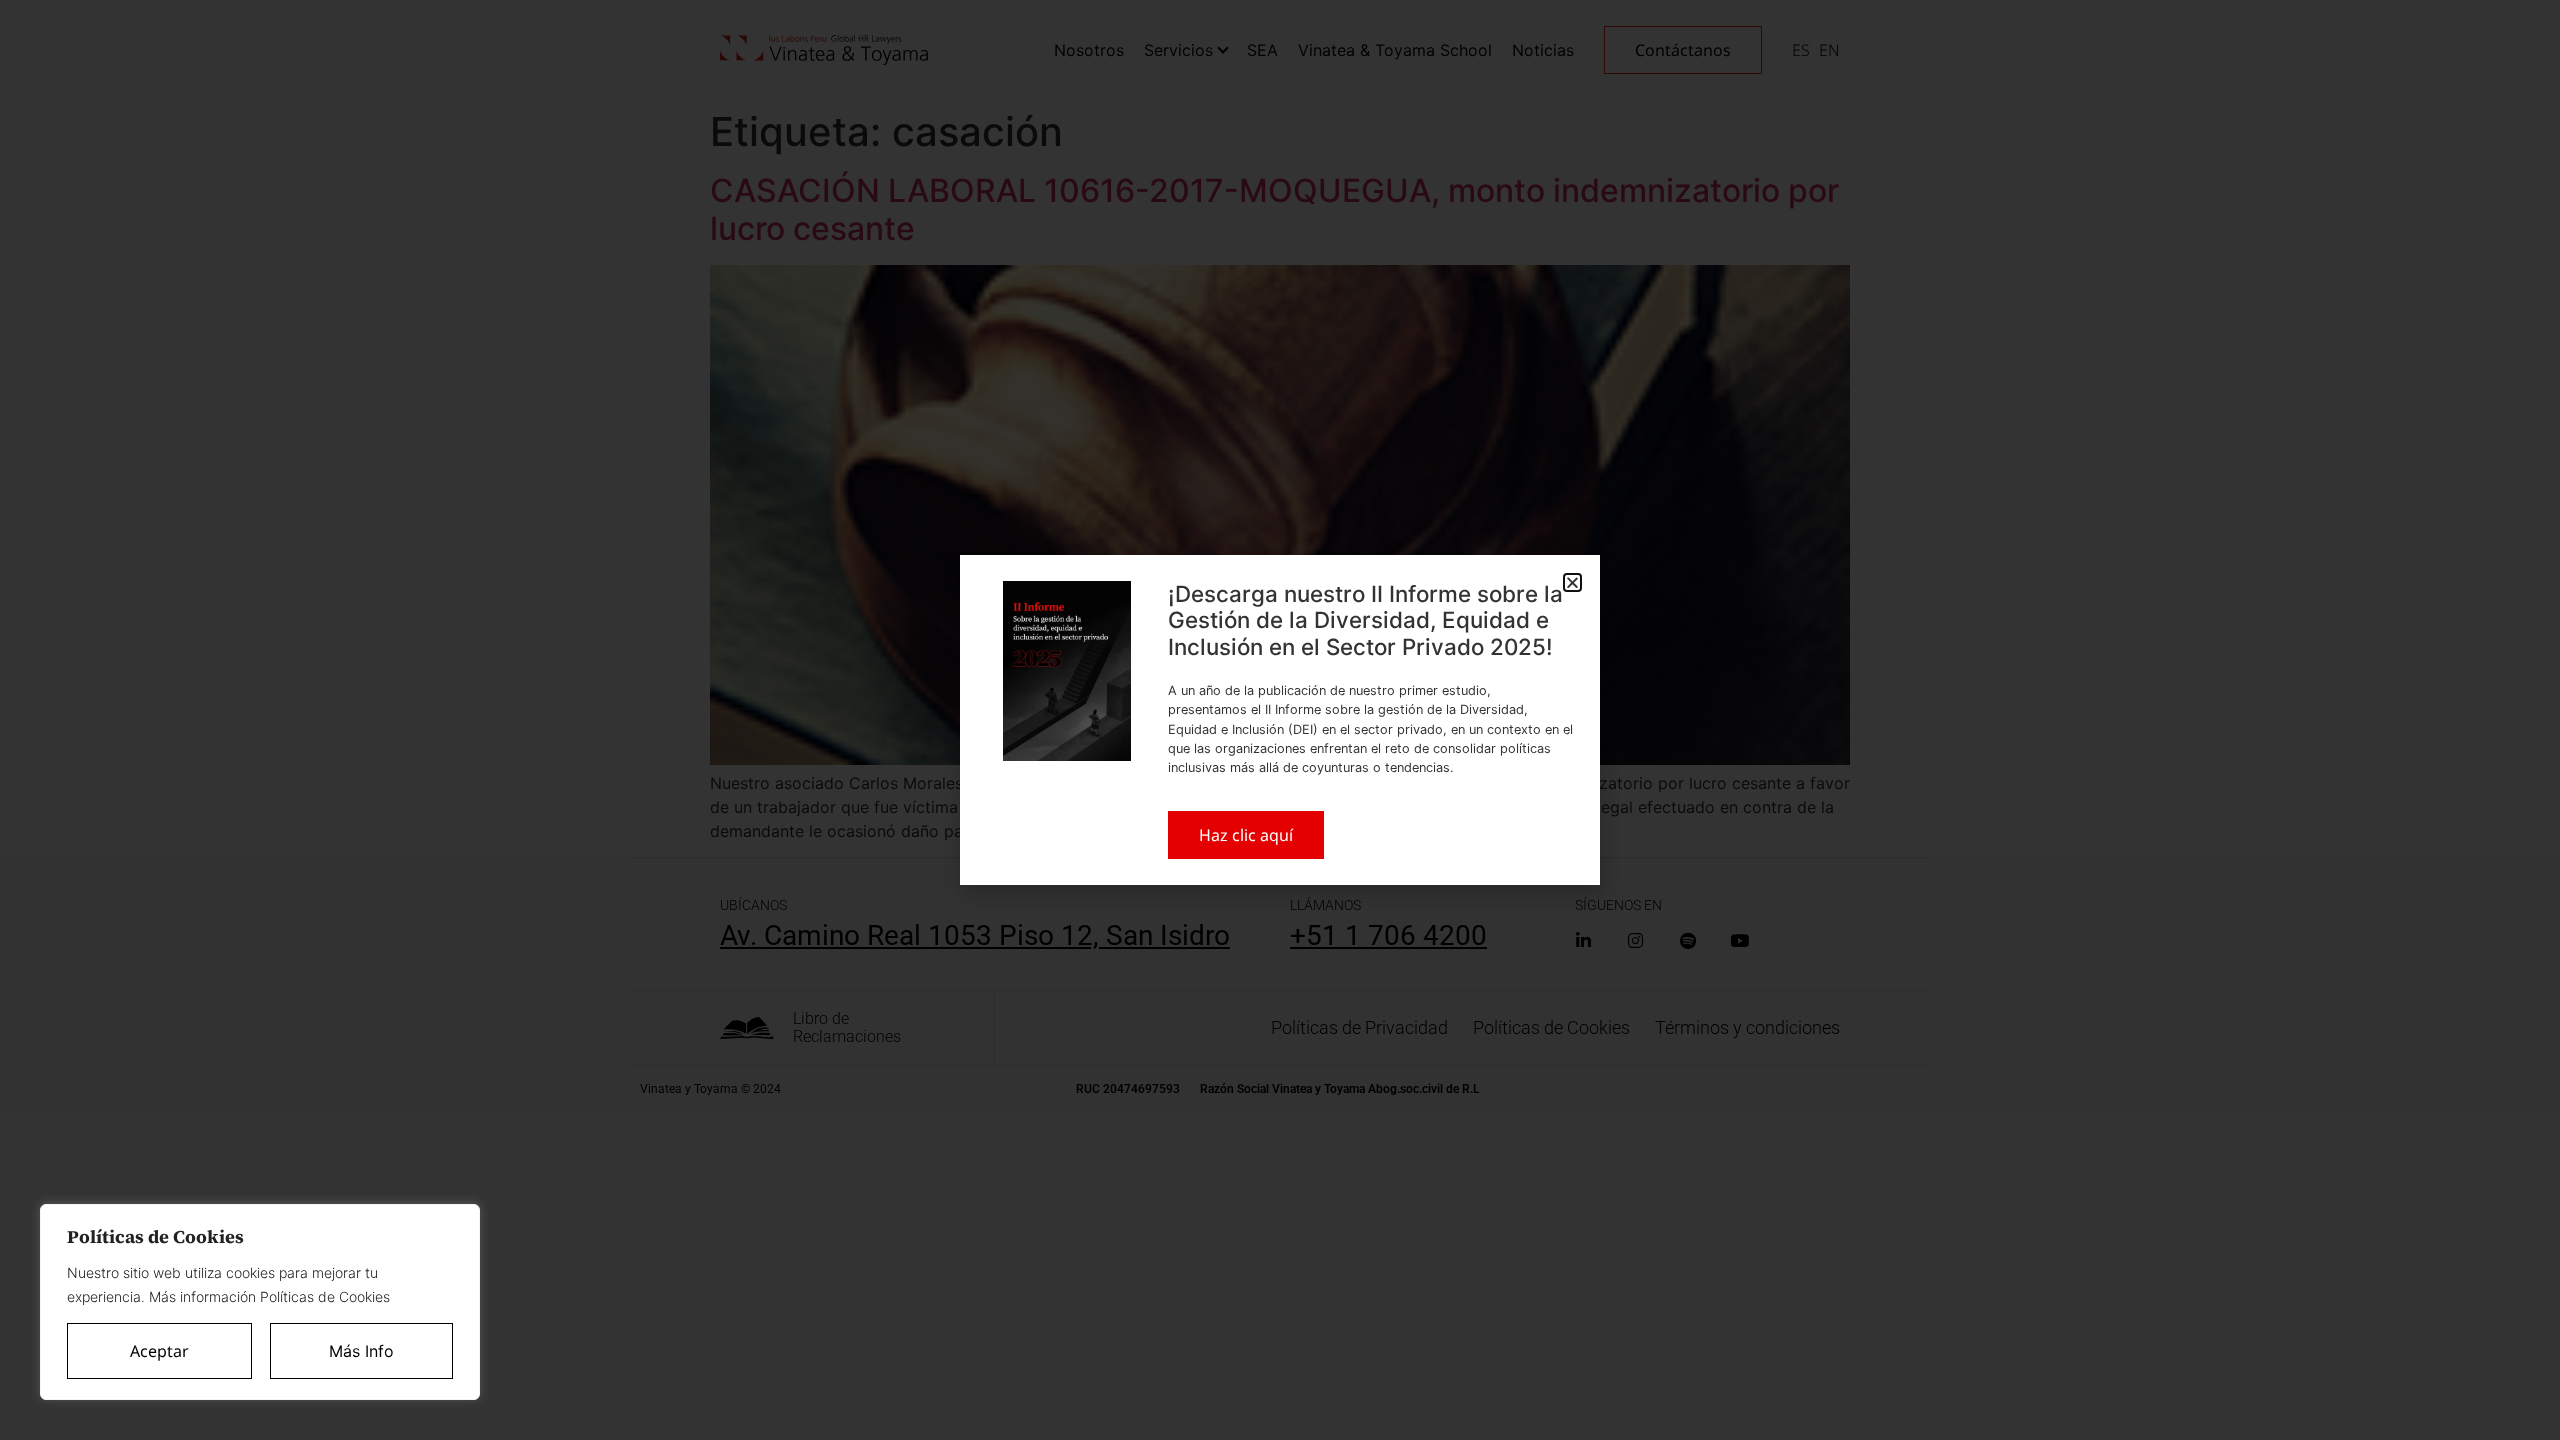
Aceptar (159, 1351)
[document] (1280, 720)
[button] (1572, 582)
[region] (260, 1302)
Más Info (361, 1351)
